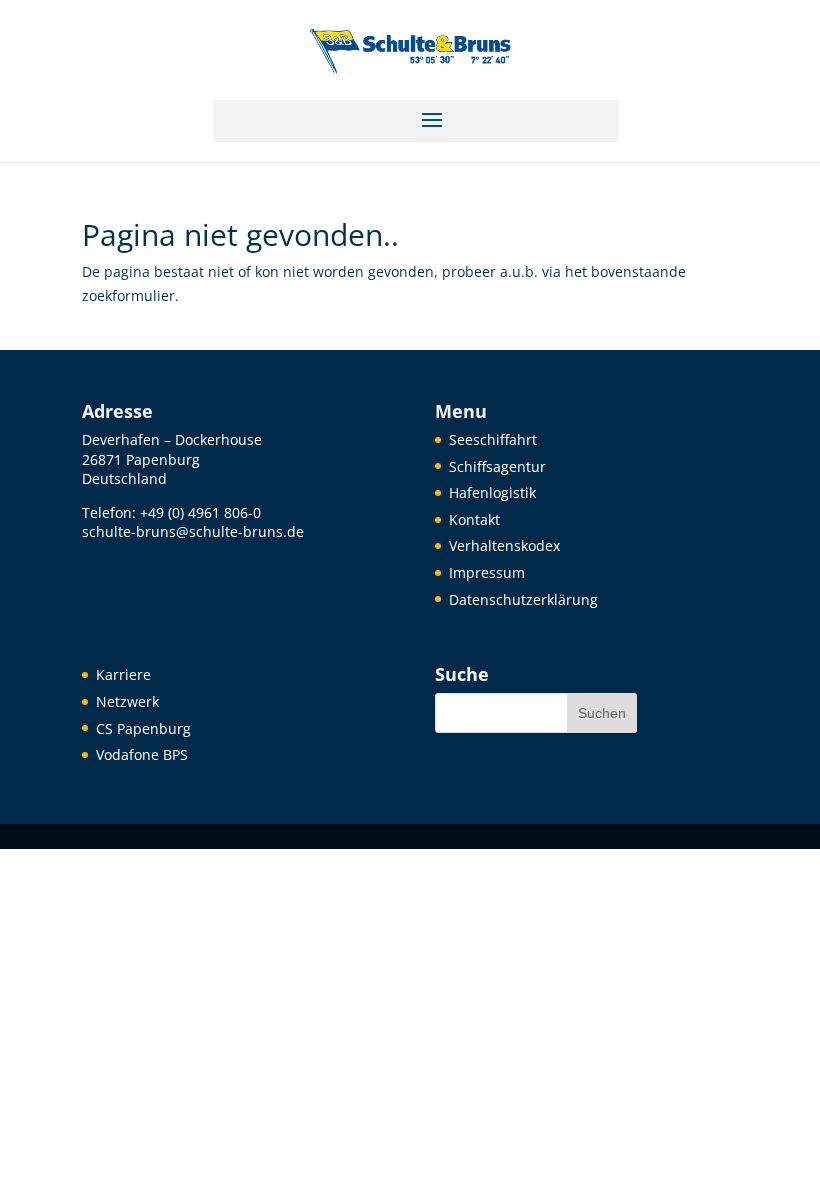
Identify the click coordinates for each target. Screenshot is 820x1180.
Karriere (123, 674)
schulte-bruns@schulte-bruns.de (193, 531)
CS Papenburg (143, 728)
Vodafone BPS (142, 754)
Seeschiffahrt (493, 439)
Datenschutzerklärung (523, 599)
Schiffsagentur (497, 466)
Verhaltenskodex (504, 545)
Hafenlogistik (492, 492)
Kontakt (474, 519)
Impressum (487, 572)
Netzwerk (127, 701)
